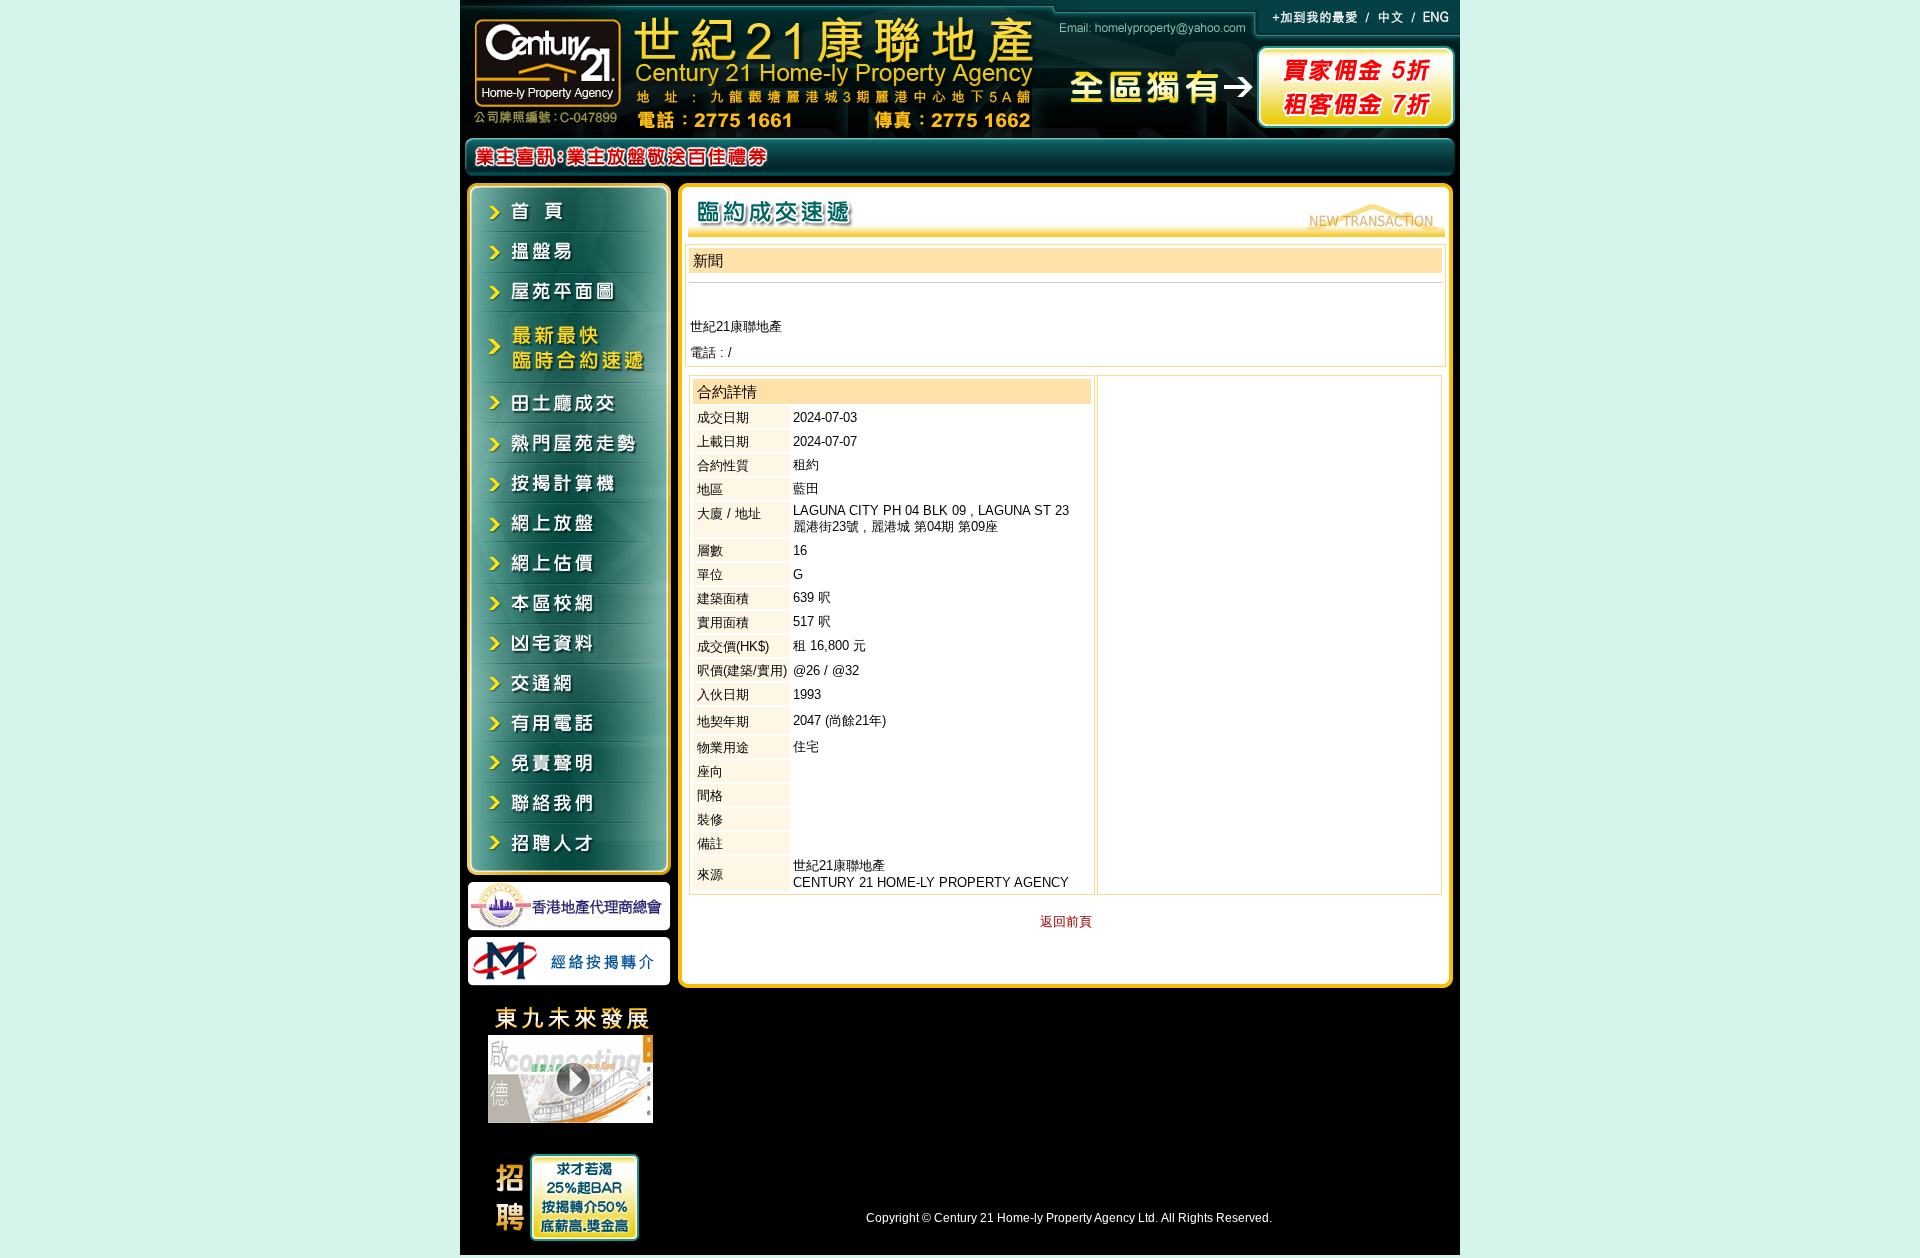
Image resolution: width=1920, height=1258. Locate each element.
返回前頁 (1066, 921)
